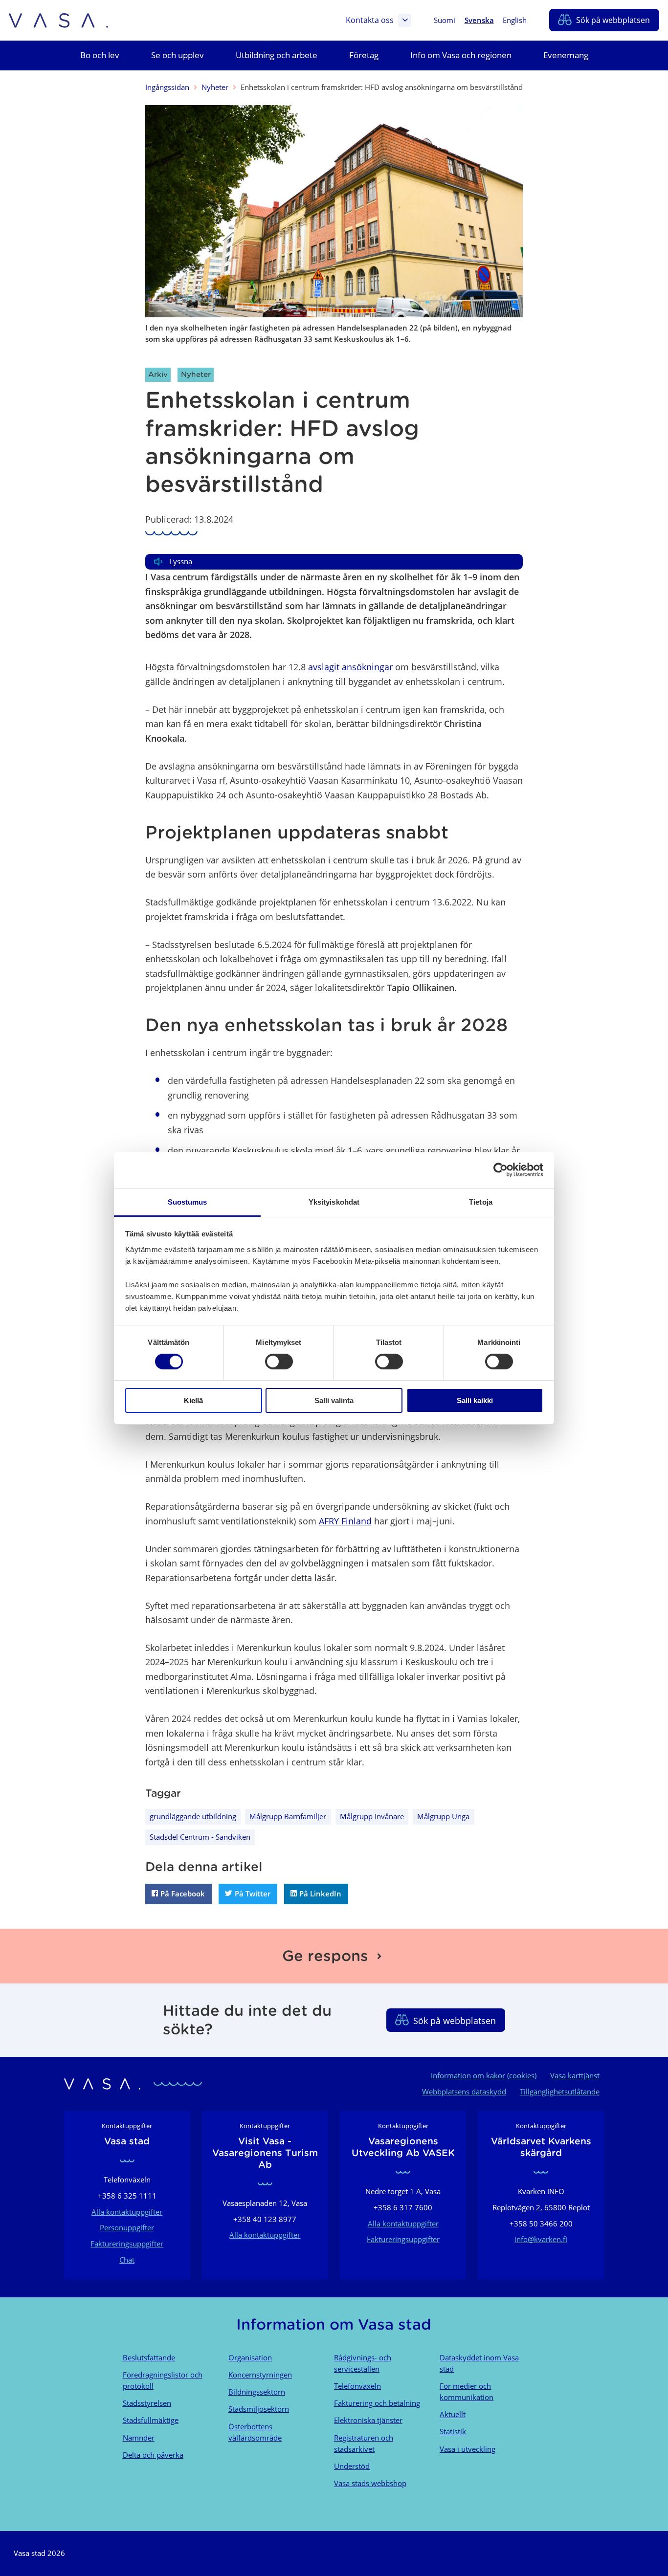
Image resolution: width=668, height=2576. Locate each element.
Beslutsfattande (149, 2357)
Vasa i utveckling (468, 2449)
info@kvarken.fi (541, 2239)
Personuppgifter (127, 2227)
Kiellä (193, 1400)
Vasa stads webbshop (370, 2483)
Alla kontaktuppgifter (127, 2212)
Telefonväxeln (357, 2386)
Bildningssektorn (257, 2392)
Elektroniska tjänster (368, 2420)
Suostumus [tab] (188, 1201)
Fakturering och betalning (377, 2403)
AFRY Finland (345, 1521)
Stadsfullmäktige (151, 2420)
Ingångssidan (167, 87)
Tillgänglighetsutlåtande (560, 2092)
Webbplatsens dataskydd (464, 2092)
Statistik (453, 2431)
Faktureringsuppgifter (127, 2244)
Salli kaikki (475, 1400)
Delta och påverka (153, 2455)
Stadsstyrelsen (147, 2403)
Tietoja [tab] (481, 1201)
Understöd (352, 2466)
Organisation (250, 2357)
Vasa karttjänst (575, 2075)
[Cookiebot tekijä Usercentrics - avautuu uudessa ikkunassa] (501, 1170)
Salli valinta (334, 1400)
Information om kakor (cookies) (484, 2075)
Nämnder (139, 2438)
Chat (127, 2260)
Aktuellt (453, 2414)
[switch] (279, 1362)
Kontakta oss (370, 20)
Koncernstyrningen (260, 2375)
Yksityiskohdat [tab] (334, 1201)
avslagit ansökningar (350, 667)
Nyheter (215, 87)
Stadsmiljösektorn (259, 2409)
